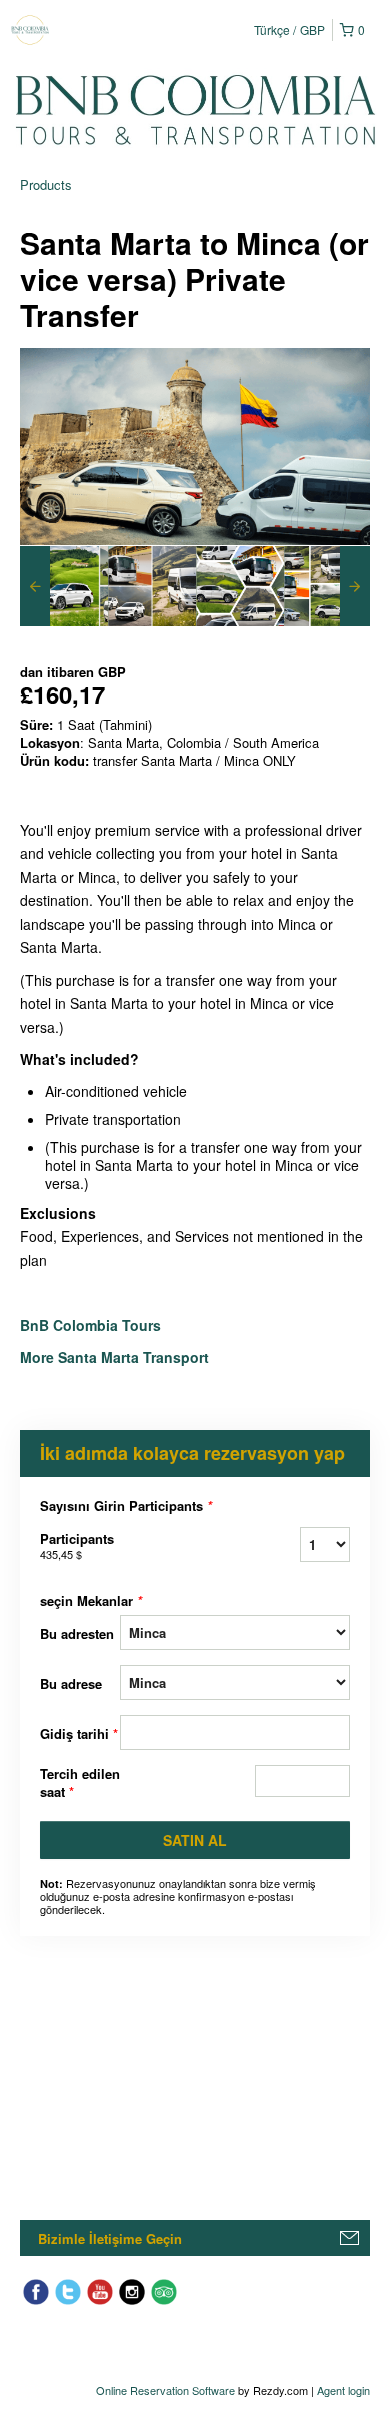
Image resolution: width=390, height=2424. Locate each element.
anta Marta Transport (140, 1357)
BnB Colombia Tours (92, 1325)
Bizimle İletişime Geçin (110, 2238)
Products (46, 184)
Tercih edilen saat (80, 1783)
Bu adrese (71, 1683)
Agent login (343, 2390)
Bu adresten (77, 1633)
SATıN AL (195, 1840)
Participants (77, 1545)
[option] (64, 586)
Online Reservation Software (165, 2390)
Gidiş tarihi (79, 1733)
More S (43, 1357)
